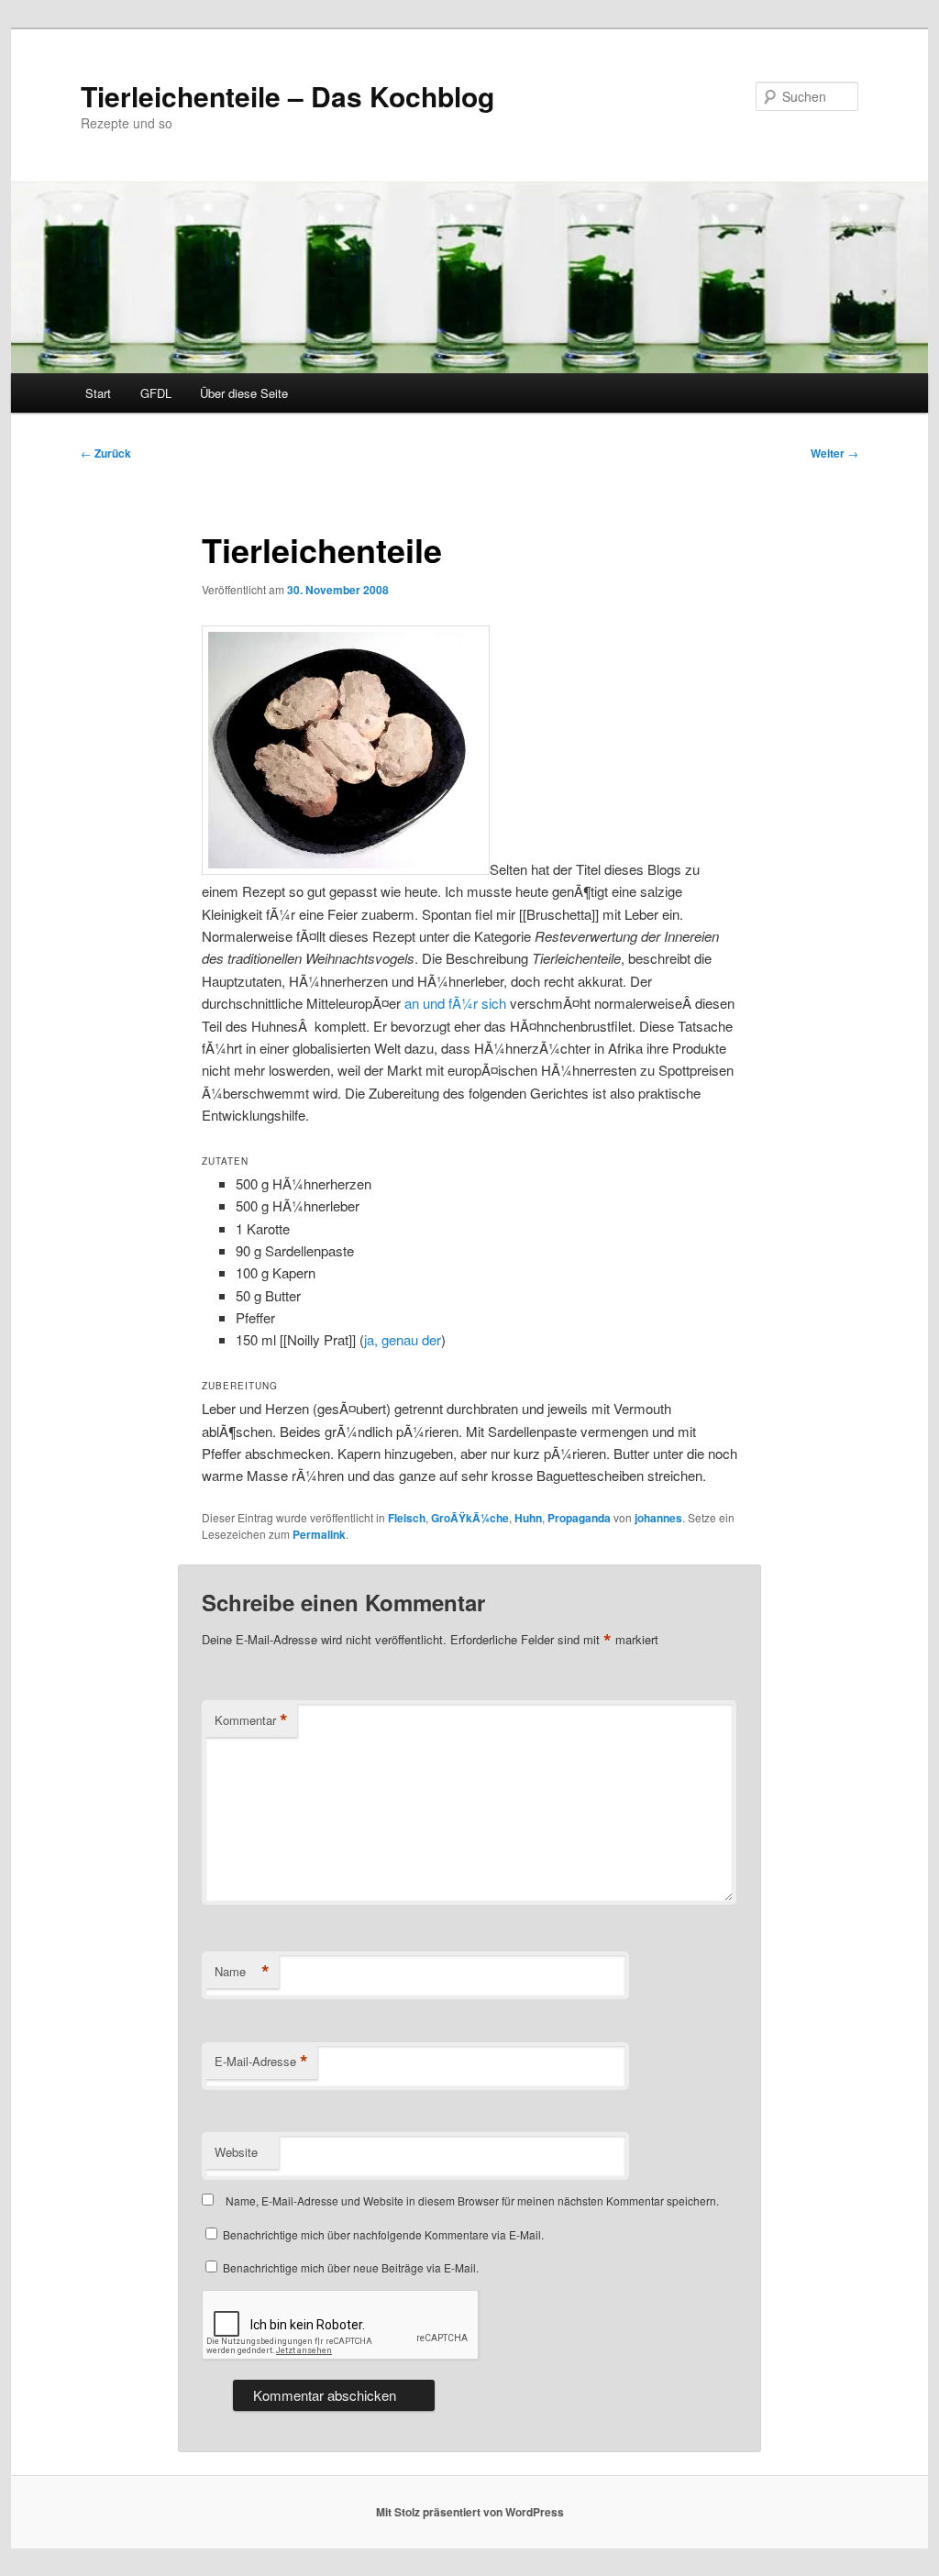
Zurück (106, 453)
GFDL (156, 393)
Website (236, 2152)
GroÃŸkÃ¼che (470, 1518)
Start (98, 393)
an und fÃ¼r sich (455, 1003)
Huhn (528, 1518)
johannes (658, 1518)
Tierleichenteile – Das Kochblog (287, 96)
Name (242, 1972)
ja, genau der (403, 1339)
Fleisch (407, 1518)
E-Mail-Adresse (261, 2062)
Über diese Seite (244, 393)
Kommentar (251, 1720)
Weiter (834, 453)
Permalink (319, 1534)
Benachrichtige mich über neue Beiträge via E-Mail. (351, 2267)
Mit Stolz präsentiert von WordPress (470, 2512)
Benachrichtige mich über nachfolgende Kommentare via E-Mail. (383, 2234)
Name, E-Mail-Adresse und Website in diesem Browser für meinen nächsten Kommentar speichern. (472, 2200)
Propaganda (579, 1518)
